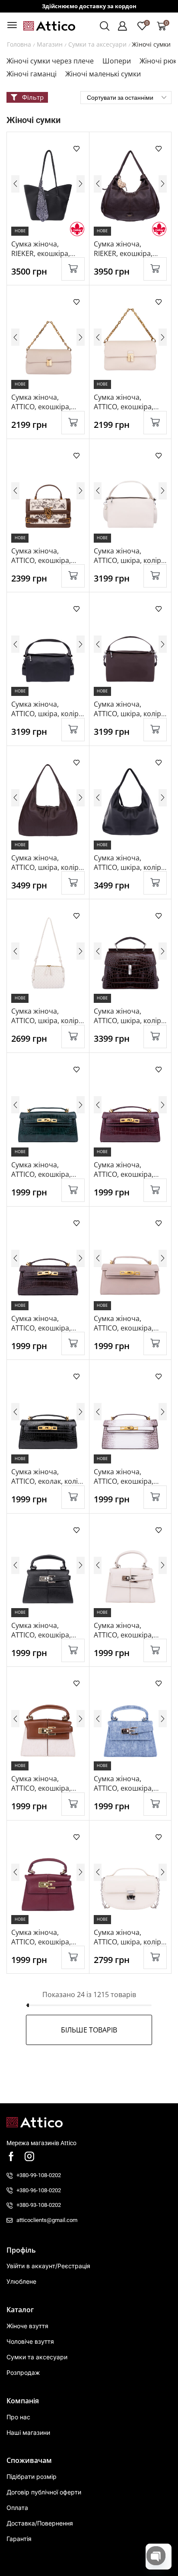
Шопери (117, 61)
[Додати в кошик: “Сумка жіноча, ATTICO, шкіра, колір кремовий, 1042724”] (155, 1957)
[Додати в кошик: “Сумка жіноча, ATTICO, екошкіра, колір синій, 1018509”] (155, 1804)
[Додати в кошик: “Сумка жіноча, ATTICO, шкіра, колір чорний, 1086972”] (155, 883)
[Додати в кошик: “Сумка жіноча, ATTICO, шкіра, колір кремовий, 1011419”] (73, 1037)
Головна (19, 44)
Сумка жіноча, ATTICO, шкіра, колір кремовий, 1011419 (45, 1021)
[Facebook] (11, 2156)
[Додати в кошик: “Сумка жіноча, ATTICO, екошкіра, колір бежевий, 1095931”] (73, 423)
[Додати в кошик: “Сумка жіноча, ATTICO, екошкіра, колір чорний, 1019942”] (73, 1650)
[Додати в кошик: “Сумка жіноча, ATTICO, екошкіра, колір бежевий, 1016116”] (155, 1343)
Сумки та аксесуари (97, 44)
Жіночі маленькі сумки (103, 74)
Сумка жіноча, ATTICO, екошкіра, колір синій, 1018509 (128, 1788)
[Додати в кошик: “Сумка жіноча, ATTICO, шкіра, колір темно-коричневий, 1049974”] (155, 730)
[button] (12, 25)
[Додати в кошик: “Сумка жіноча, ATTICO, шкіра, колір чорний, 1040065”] (73, 730)
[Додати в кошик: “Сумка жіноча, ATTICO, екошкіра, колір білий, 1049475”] (155, 1497)
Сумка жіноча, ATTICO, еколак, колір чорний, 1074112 (47, 1481)
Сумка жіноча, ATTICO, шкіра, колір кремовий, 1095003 (127, 560)
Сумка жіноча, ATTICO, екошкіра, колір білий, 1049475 (128, 1481)
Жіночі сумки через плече (50, 61)
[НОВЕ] (48, 186)
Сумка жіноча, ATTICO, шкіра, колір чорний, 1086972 (127, 867)
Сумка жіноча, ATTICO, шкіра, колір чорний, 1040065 (45, 714)
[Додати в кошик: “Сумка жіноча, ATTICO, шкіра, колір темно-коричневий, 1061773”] (73, 883)
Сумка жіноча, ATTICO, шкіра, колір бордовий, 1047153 (127, 1021)
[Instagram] (29, 2156)
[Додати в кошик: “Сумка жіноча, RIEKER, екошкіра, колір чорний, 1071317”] (73, 269)
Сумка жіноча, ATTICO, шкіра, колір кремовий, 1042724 (127, 1942)
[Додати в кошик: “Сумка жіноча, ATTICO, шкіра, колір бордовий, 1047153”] (155, 1037)
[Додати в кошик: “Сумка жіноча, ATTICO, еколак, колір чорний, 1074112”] (73, 1497)
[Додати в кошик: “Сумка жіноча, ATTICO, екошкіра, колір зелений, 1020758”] (73, 1190)
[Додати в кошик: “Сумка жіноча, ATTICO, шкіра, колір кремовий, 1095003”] (155, 576)
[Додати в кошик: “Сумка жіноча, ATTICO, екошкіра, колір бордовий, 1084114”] (73, 1957)
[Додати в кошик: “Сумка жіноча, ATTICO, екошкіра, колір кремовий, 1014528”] (155, 423)
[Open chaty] (156, 2556)
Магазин (50, 44)
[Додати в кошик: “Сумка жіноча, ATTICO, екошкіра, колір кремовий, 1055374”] (155, 1650)
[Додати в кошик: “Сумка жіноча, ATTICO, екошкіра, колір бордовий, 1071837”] (155, 1190)
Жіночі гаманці (32, 74)
